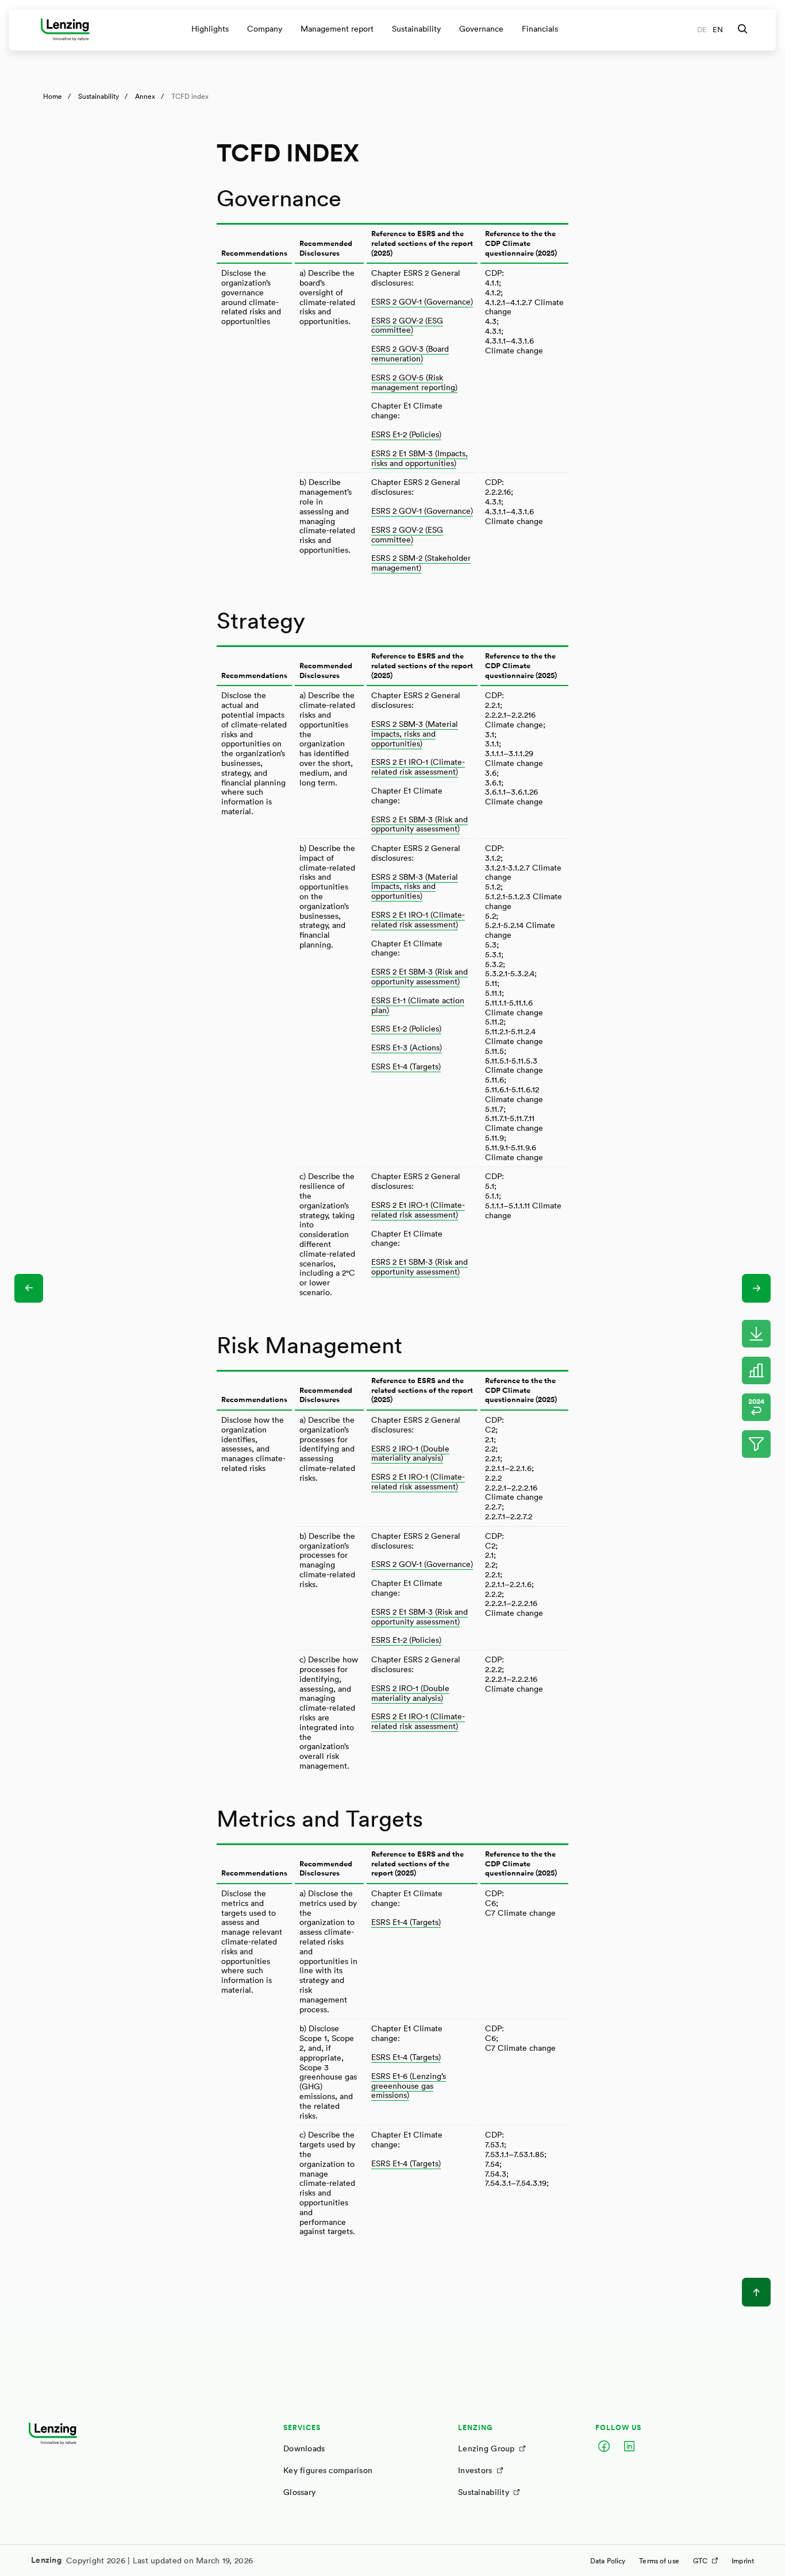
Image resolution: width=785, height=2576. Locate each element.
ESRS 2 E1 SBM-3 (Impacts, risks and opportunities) (420, 458)
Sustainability (99, 96)
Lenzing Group (486, 2448)
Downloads (304, 2448)
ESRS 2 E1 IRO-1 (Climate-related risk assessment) (418, 767)
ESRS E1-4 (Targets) (406, 1066)
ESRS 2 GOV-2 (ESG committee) (407, 325)
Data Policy (608, 2560)
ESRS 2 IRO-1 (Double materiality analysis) (410, 1453)
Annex (145, 96)
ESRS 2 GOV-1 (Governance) (422, 301)
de (702, 30)
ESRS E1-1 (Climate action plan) (418, 1005)
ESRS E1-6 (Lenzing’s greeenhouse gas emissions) (409, 2086)
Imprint (743, 2560)
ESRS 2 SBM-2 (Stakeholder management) (421, 563)
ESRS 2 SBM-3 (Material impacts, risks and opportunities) (415, 733)
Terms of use (659, 2560)
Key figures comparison (328, 2470)
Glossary (299, 2492)
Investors (475, 2470)
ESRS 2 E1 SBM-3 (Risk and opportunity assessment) (420, 824)
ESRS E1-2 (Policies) (406, 434)
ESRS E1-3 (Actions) (407, 1047)
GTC (700, 2560)
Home (53, 96)
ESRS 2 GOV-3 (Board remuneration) (410, 353)
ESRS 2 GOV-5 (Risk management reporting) (414, 382)
